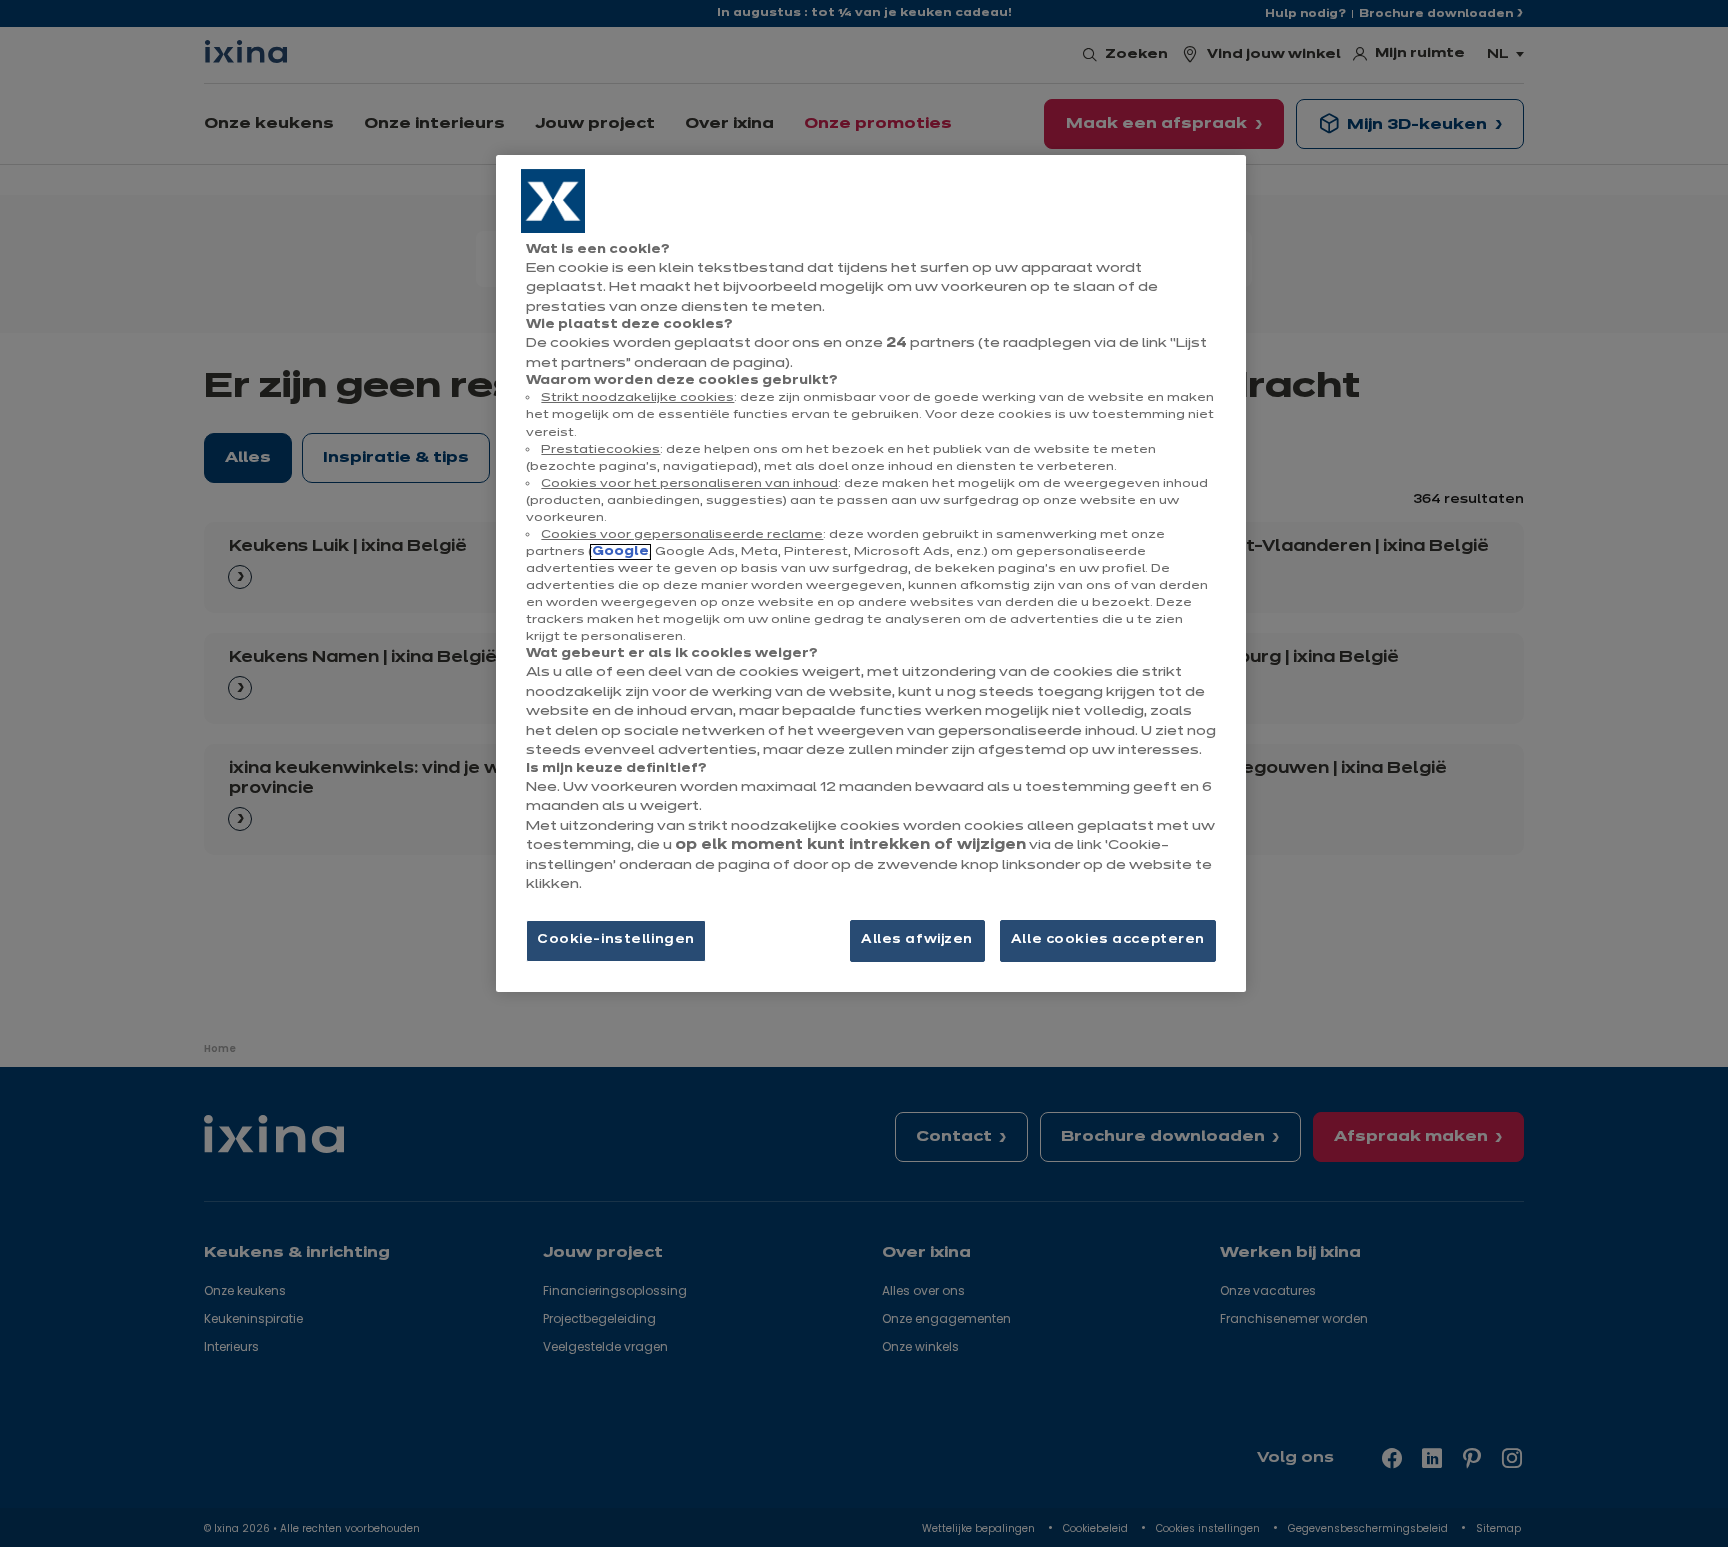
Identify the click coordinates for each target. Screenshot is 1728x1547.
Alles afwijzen (917, 940)
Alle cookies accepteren (1108, 940)
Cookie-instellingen (616, 940)
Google (620, 552)
